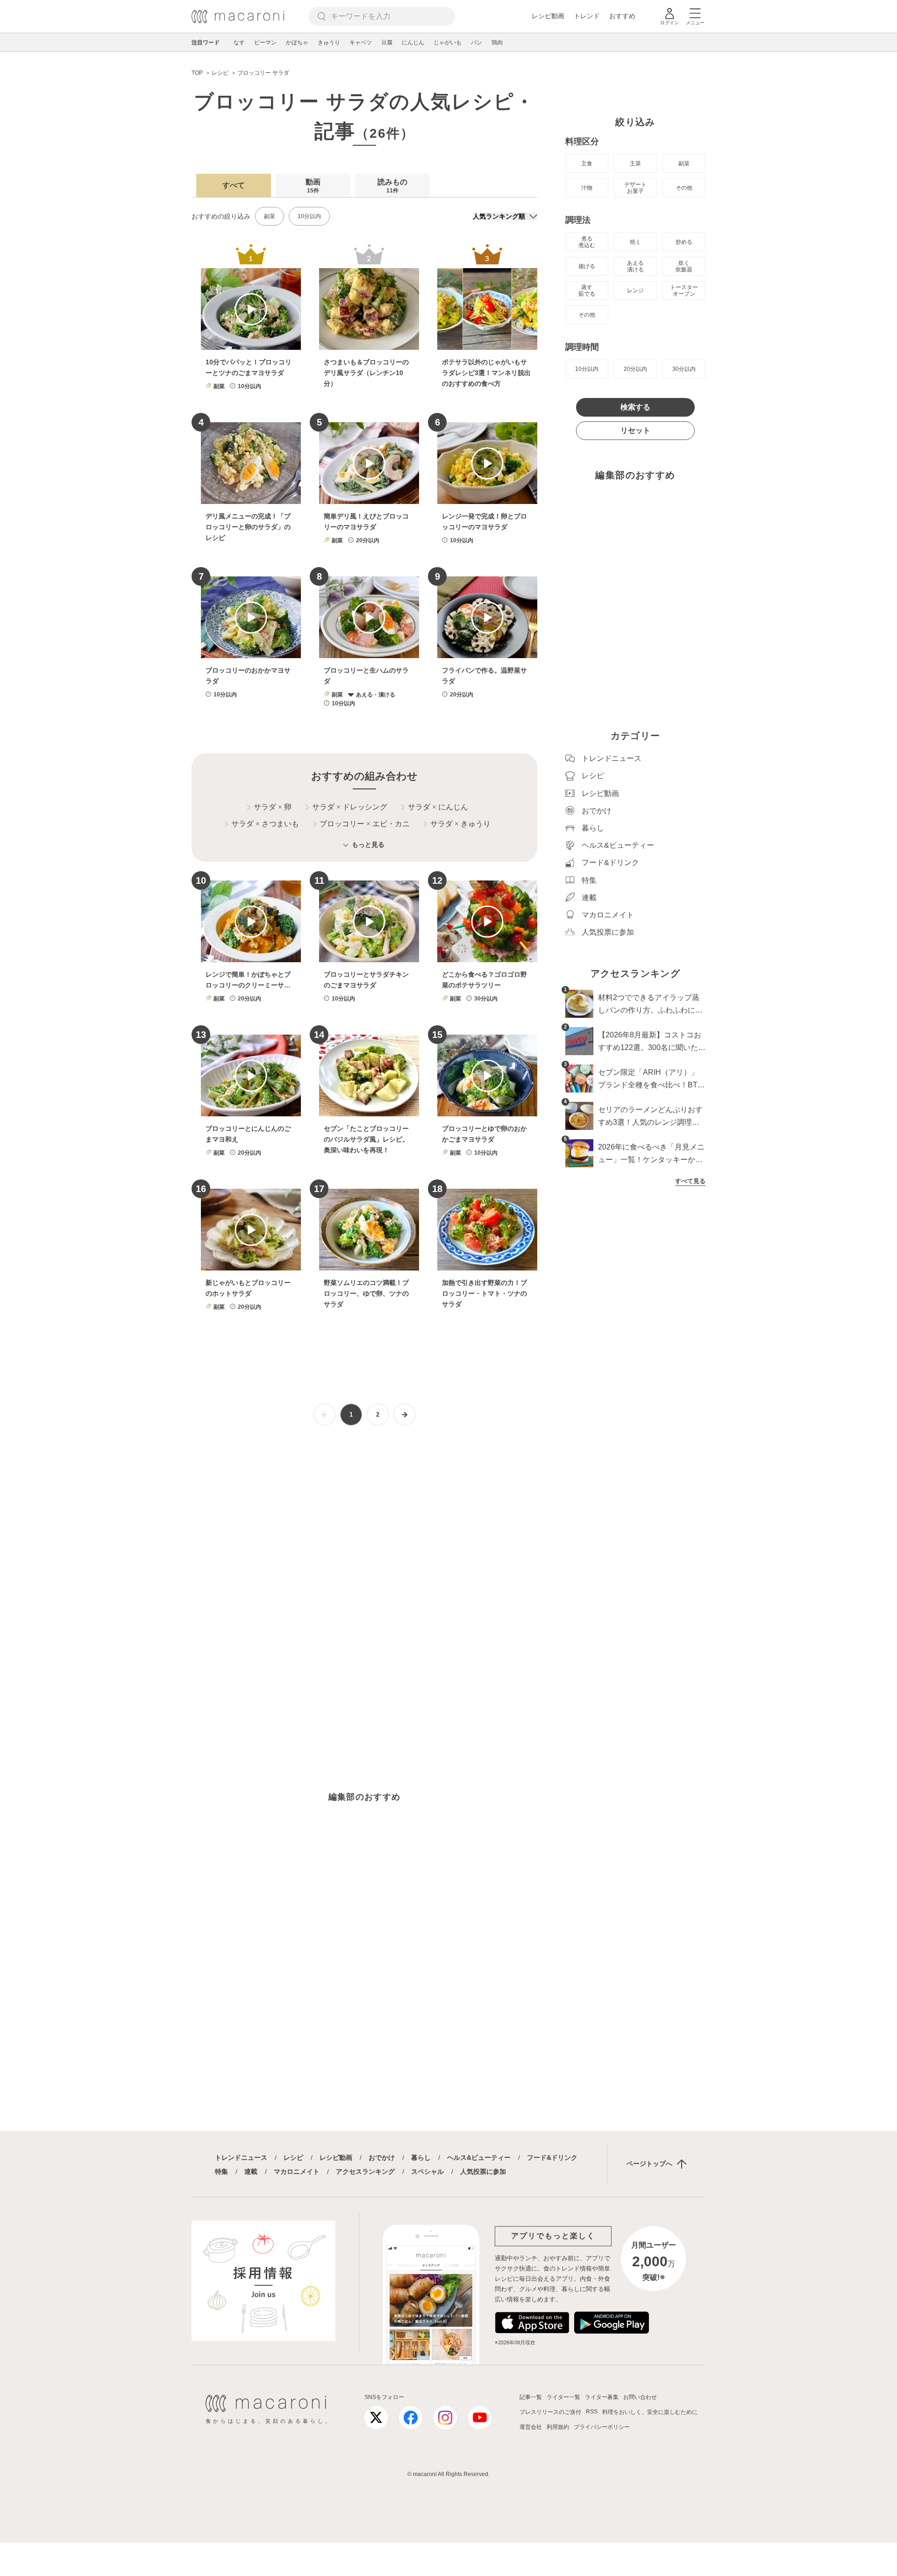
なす (239, 43)
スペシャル (427, 2172)
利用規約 (558, 2427)
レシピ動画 (548, 16)
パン (477, 43)
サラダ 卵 (273, 807)
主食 (587, 163)
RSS (592, 2412)
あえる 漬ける (635, 266)
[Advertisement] (364, 1552)
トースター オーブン (684, 291)
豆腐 (387, 43)
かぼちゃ (297, 43)
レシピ (293, 2157)
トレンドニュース (241, 2157)
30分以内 (684, 369)
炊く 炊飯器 (684, 266)
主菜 (635, 163)
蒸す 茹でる (587, 291)
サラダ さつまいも (265, 824)
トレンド (587, 16)
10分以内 (309, 216)
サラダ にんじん (438, 807)
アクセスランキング (365, 2172)
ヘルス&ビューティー (479, 2157)
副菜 (270, 216)
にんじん (413, 43)
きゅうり (329, 43)
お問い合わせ (640, 2397)
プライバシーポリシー (602, 2427)
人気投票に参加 (483, 2172)
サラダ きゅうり (460, 824)
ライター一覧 (563, 2397)
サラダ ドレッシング (350, 807)
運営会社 (531, 2427)
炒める (684, 242)
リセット (635, 430)
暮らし (421, 2157)
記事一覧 (531, 2397)
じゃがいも (448, 43)
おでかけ (382, 2157)
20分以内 (635, 369)
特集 (221, 2172)
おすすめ (622, 16)
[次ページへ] (404, 1415)
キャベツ (361, 43)
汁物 (587, 188)
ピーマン (265, 43)
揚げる (587, 266)
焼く (635, 242)
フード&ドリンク (552, 2157)
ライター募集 (602, 2397)
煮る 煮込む (587, 242)
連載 (251, 2172)
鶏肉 (497, 43)
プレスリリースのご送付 (550, 2412)
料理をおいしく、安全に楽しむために (650, 2412)
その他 (684, 188)
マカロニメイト (297, 2172)
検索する (635, 407)
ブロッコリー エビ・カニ (365, 824)
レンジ (635, 291)
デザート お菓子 (635, 188)
